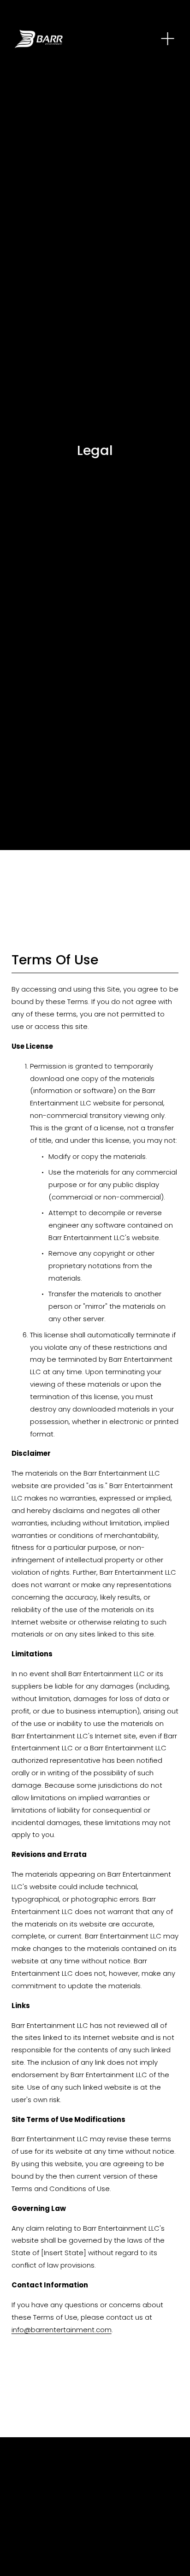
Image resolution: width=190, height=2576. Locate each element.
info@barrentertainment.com (62, 2330)
